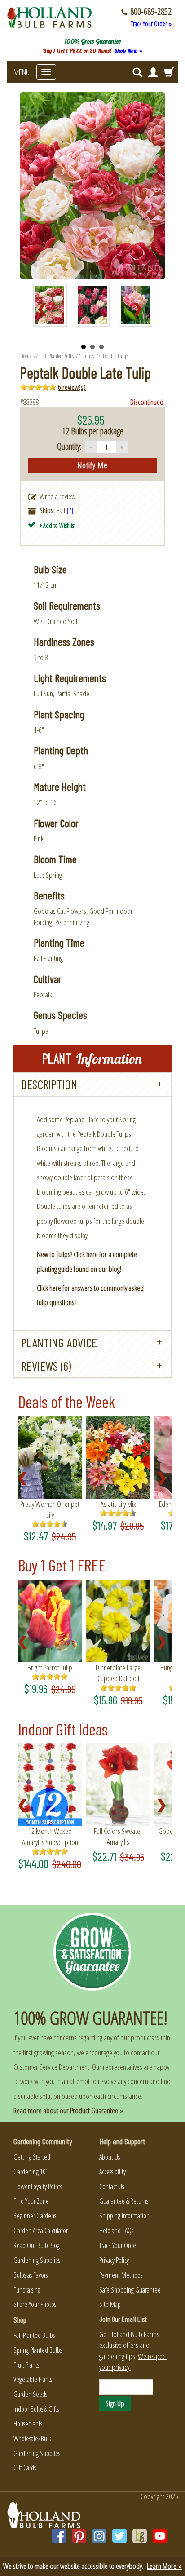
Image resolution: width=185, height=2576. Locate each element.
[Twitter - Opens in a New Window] (119, 2536)
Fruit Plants (26, 2365)
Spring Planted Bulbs (38, 2350)
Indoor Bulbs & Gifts (36, 2409)
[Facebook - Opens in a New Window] (59, 2536)
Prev (45, 310)
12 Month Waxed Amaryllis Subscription (50, 1836)
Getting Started (32, 2157)
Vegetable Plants (33, 2379)
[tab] (92, 1084)
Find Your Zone (31, 2201)
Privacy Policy (114, 2260)
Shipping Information (124, 2216)
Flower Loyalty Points (38, 2187)
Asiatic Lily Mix (118, 1504)
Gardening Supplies (37, 2260)
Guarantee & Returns (124, 2201)
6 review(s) (72, 387)
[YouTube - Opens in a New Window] (160, 2536)
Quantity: (69, 446)
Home (26, 356)
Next (141, 310)
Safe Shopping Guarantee (130, 2290)
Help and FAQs (116, 2231)
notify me (93, 465)
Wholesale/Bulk (32, 2439)
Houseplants (28, 2424)
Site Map (110, 2304)
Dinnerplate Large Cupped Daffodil (118, 1673)
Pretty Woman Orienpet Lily (50, 1509)
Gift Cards (25, 2468)
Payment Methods (121, 2275)
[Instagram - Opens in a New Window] (99, 2536)
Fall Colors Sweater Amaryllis (118, 1836)
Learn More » (164, 2566)
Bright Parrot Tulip (50, 1667)
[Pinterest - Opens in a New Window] (79, 2536)
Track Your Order (119, 2245)
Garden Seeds (30, 2394)
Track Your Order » (151, 24)
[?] (70, 510)
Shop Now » (128, 51)
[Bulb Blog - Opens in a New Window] (140, 2536)
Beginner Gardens (35, 2216)
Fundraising (27, 2290)
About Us (110, 2157)
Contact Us (112, 2187)
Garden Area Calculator (41, 2231)
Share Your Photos (35, 2304)
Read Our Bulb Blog (37, 2245)
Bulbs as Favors (31, 2275)
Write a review (57, 496)
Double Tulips (116, 356)
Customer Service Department (51, 2067)
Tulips (88, 356)
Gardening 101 (31, 2172)
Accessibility (112, 2172)
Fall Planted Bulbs (57, 356)
